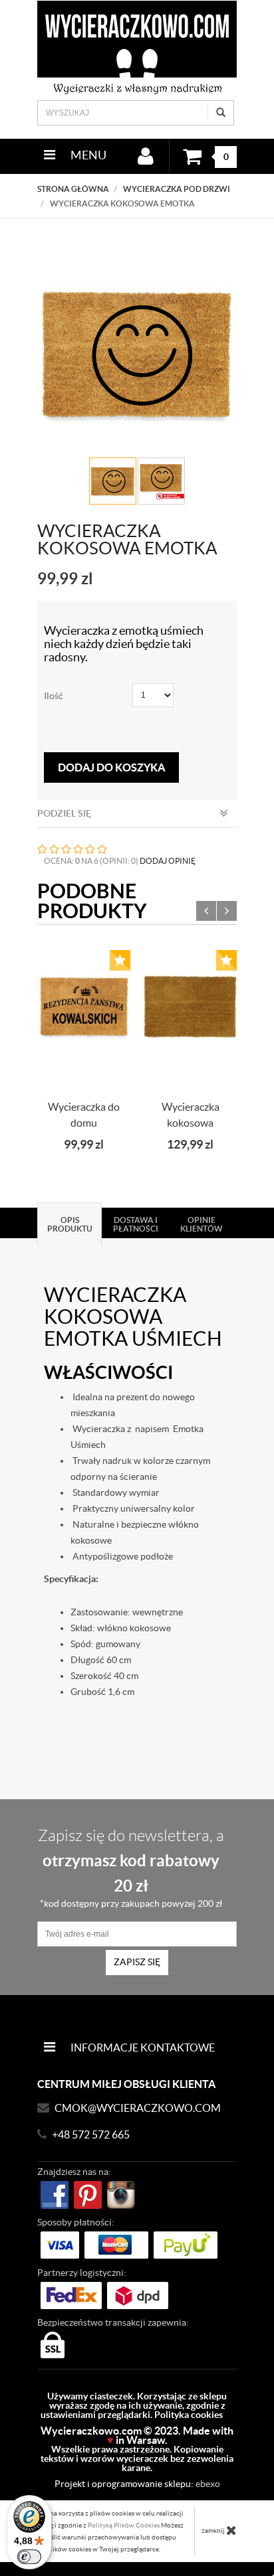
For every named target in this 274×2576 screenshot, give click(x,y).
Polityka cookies (189, 2415)
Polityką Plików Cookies (124, 2525)
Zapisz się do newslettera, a (131, 1868)
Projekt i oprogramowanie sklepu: (137, 2484)
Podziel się (64, 813)
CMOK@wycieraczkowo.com (138, 2108)
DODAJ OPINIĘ (168, 861)
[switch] (29, 2557)
